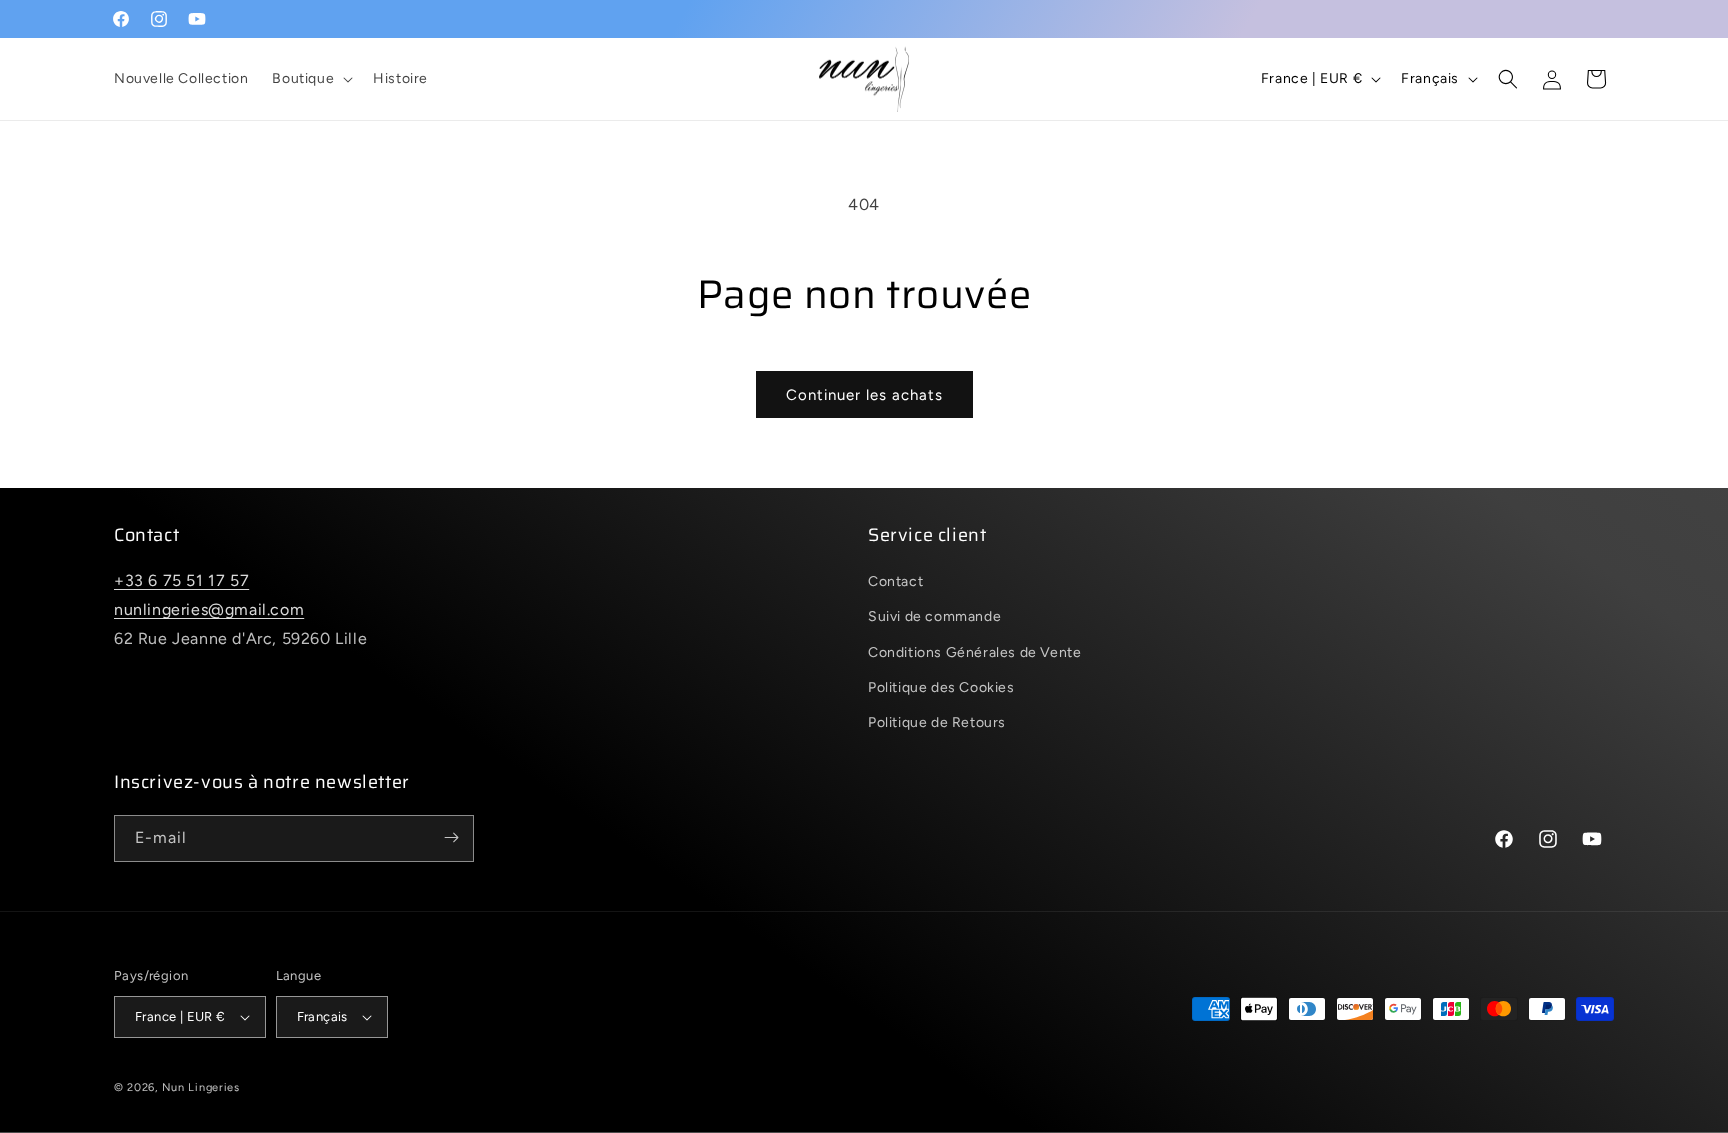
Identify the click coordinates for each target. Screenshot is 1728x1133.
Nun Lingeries (201, 1087)
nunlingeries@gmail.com (209, 609)
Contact (895, 582)
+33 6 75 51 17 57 (181, 581)
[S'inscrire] (451, 837)
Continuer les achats (864, 395)
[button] (310, 79)
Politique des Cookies (941, 687)
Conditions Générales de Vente (974, 652)
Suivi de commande (934, 617)
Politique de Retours (937, 722)
